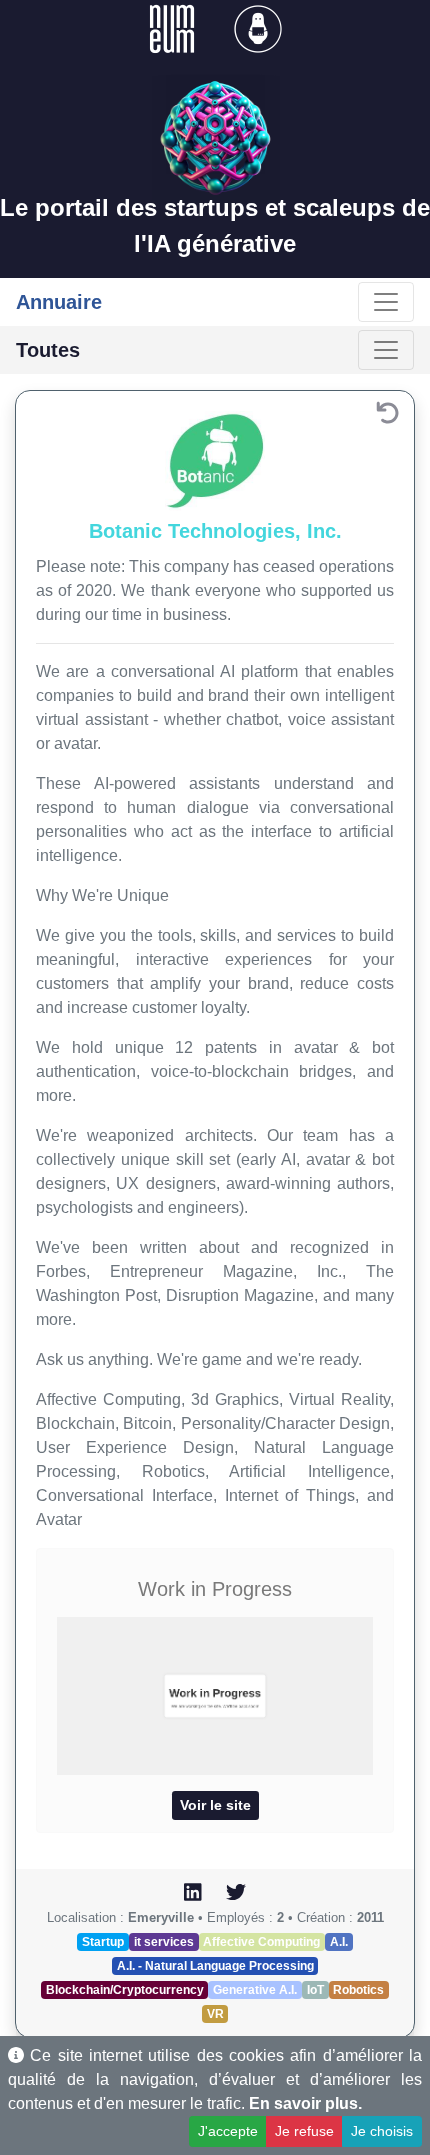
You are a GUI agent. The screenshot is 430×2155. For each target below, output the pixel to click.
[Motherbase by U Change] (258, 27)
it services (164, 1942)
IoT (315, 1990)
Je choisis (382, 2131)
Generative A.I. (255, 1990)
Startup (103, 1942)
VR (215, 2014)
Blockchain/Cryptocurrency (125, 1990)
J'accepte (228, 2131)
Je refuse (304, 2131)
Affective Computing (261, 1942)
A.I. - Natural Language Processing (215, 1966)
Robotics (358, 1990)
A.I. (339, 1942)
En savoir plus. (305, 2103)
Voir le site (215, 1805)
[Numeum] (174, 27)
